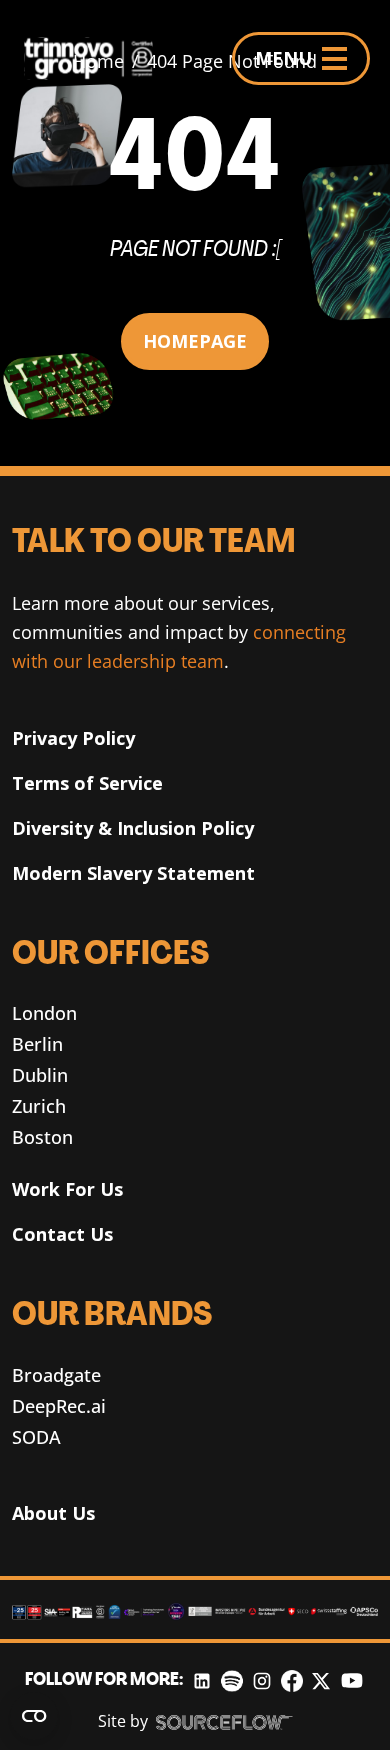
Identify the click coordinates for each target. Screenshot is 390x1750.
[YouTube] (352, 1680)
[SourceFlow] (224, 1722)
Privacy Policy (73, 738)
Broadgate (56, 1375)
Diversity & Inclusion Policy (133, 828)
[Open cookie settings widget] (34, 1716)
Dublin (40, 1075)
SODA (36, 1437)
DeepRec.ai (59, 1406)
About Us (53, 1513)
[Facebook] (292, 1680)
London (44, 1013)
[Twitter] (321, 1680)
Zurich (39, 1106)
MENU (283, 58)
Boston (42, 1137)
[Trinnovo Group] (96, 58)
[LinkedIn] (202, 1680)
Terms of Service (87, 783)
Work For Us (67, 1189)
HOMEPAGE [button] (195, 341)
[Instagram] (262, 1680)
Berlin (37, 1044)
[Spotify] (231, 1680)
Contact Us (62, 1234)
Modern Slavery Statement (133, 873)
